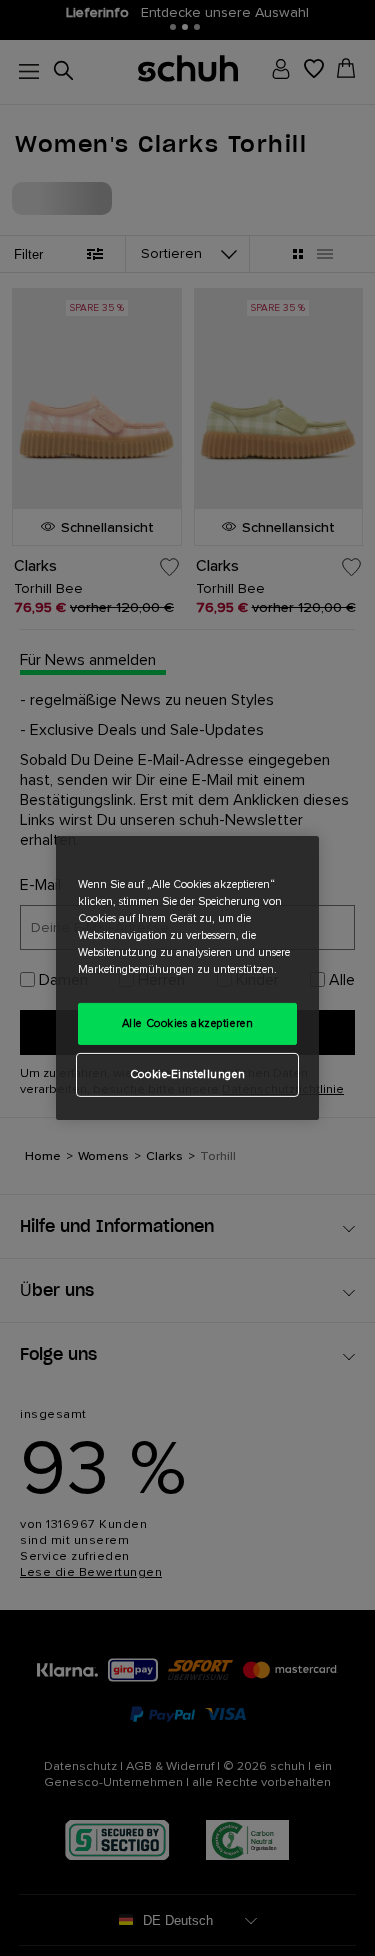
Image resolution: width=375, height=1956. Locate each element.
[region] (187, 978)
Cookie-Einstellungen (187, 1074)
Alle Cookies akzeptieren (188, 1023)
